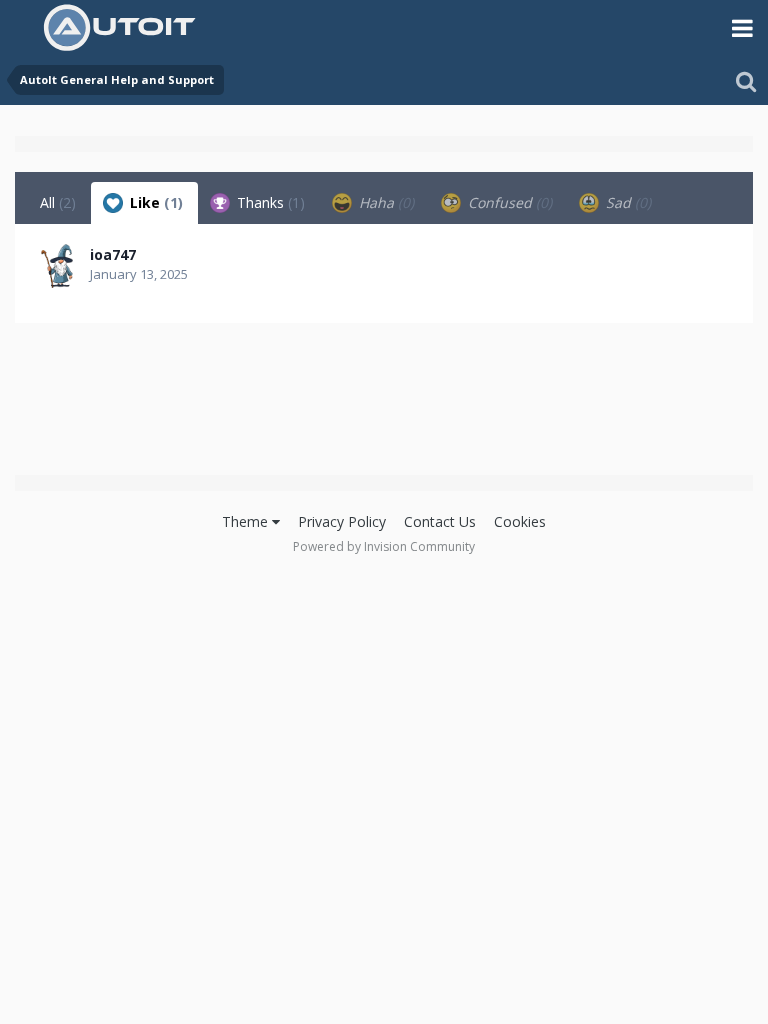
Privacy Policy (342, 521)
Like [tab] (154, 202)
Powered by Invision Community (384, 546)
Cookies (520, 521)
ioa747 (113, 254)
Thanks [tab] (269, 202)
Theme (247, 521)
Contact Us (440, 521)
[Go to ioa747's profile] (57, 266)
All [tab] (58, 202)
